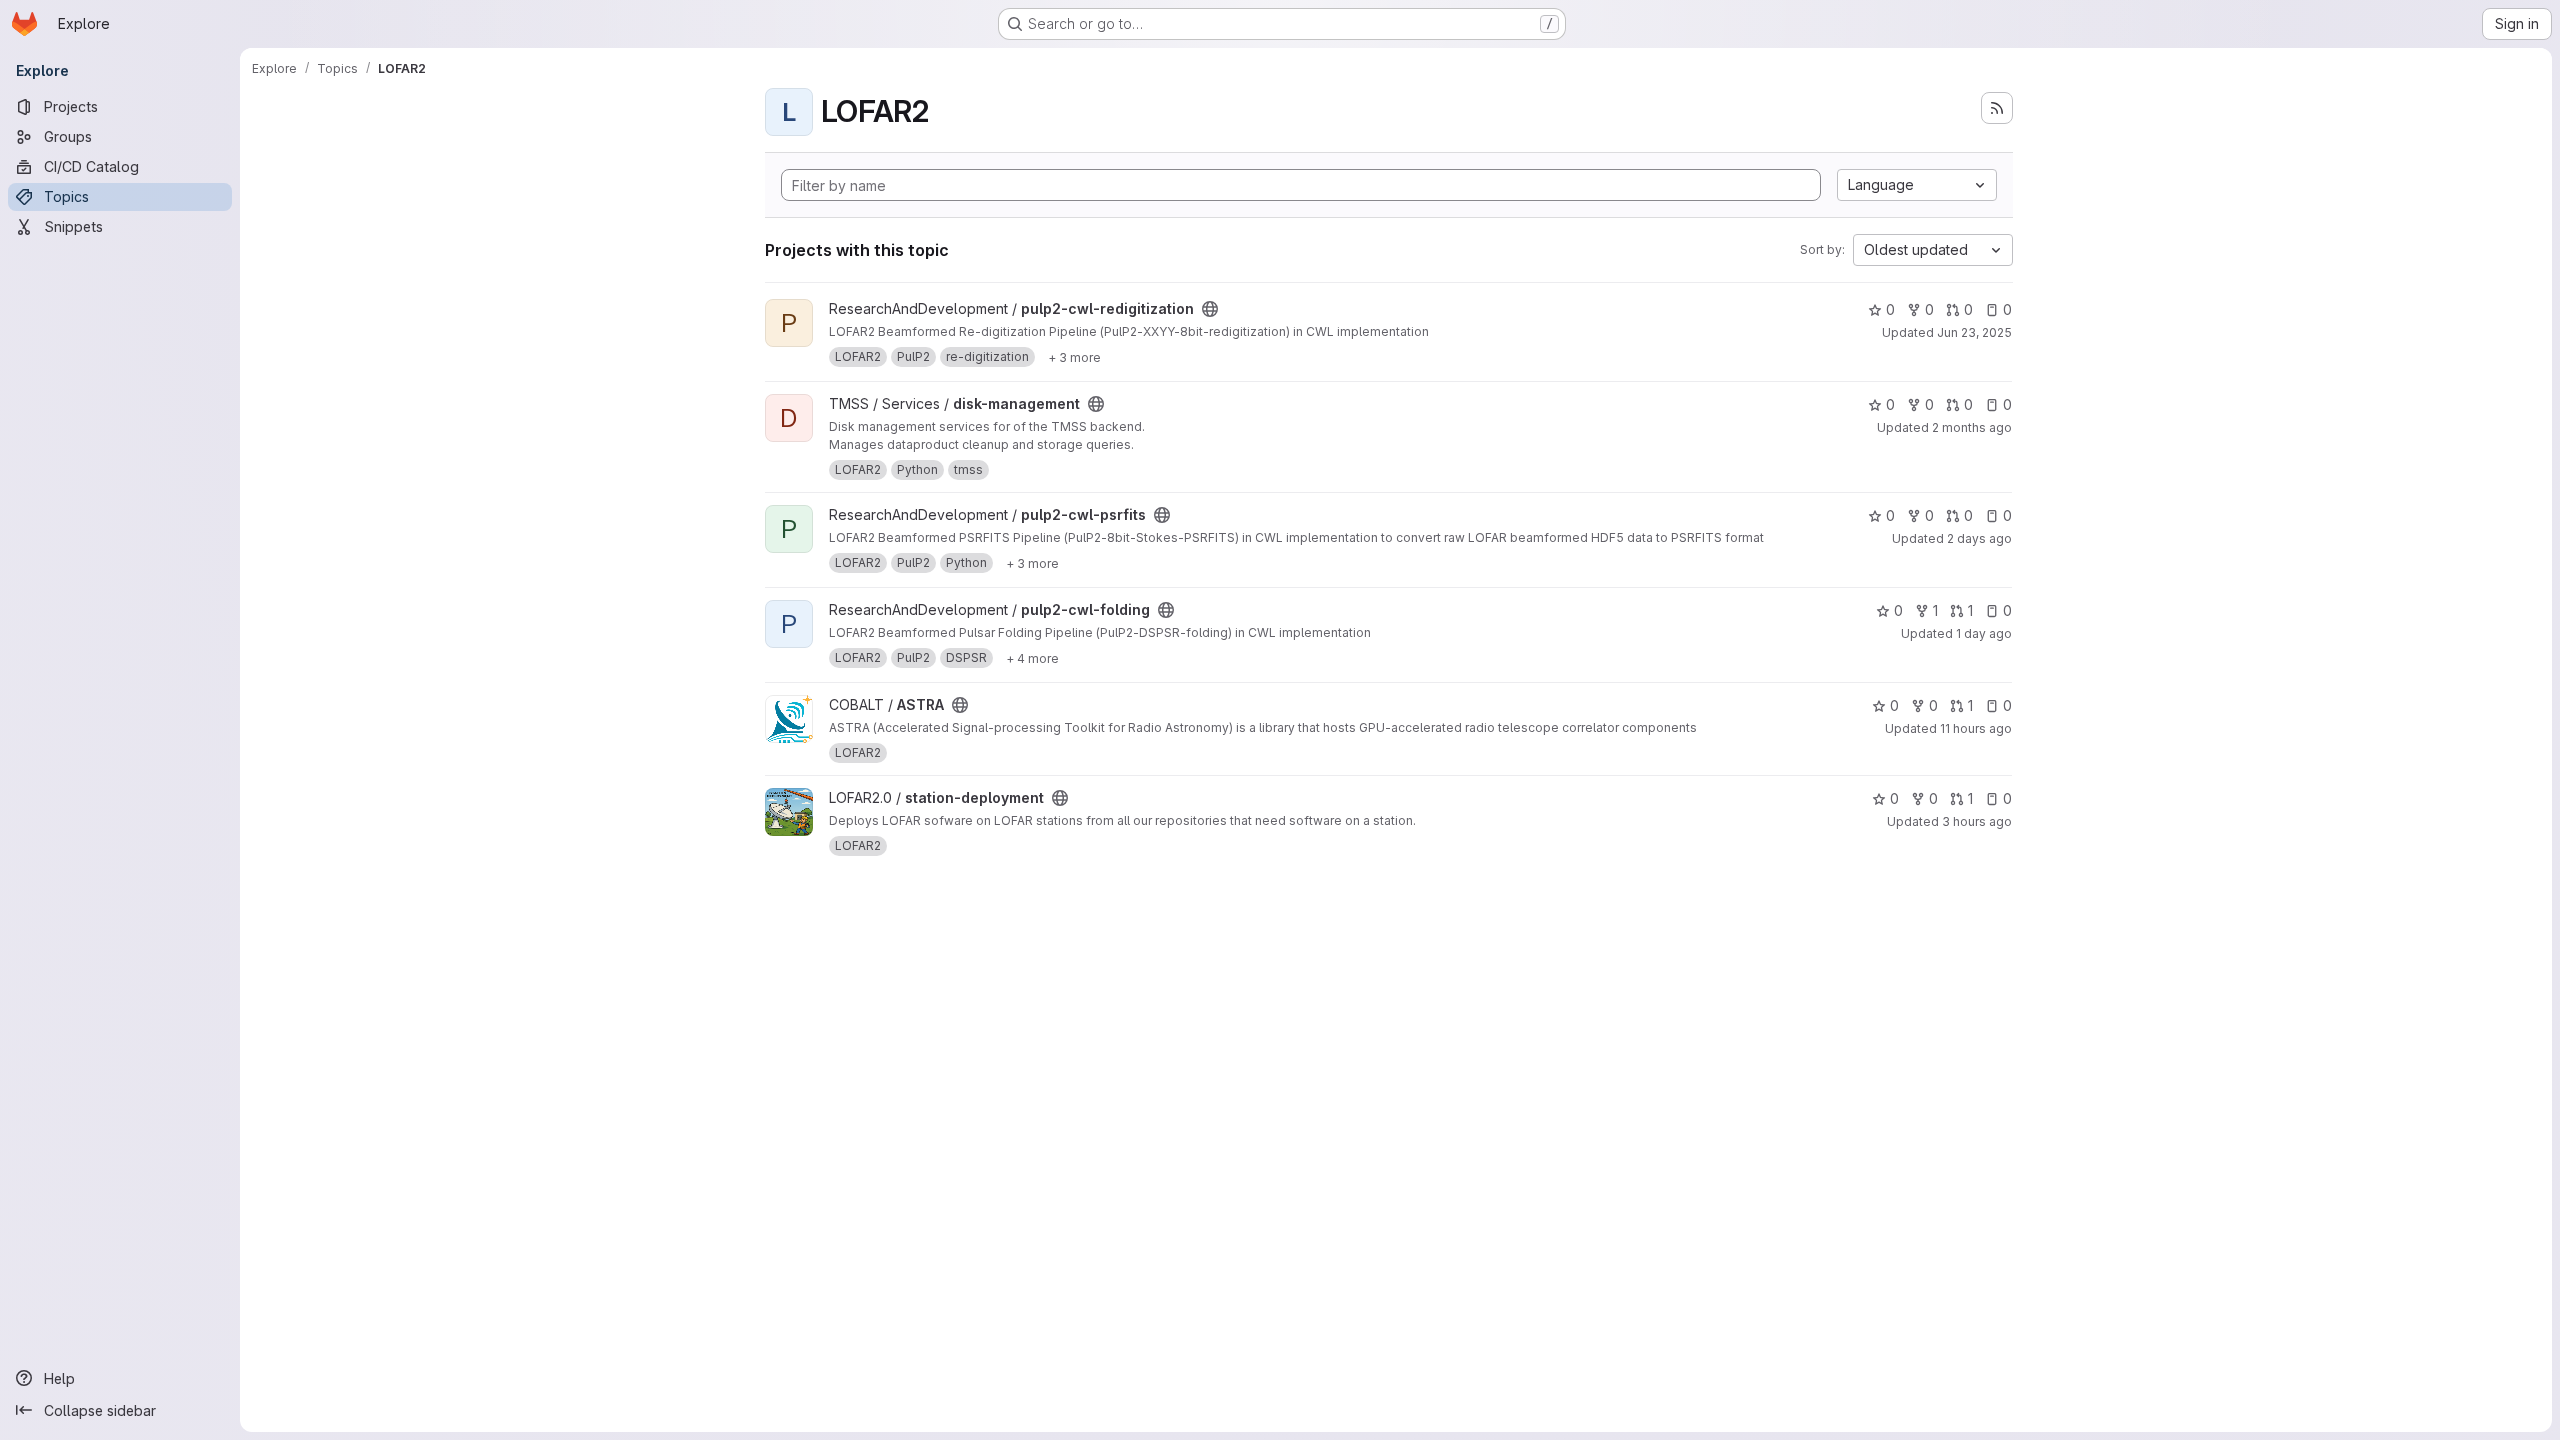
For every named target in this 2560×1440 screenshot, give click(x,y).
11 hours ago (1976, 728)
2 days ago (1979, 538)
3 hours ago (1977, 821)
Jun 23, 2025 (1974, 332)
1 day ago (1984, 633)
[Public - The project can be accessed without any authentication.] (1210, 309)
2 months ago (1972, 427)
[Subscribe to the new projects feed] (1997, 108)
